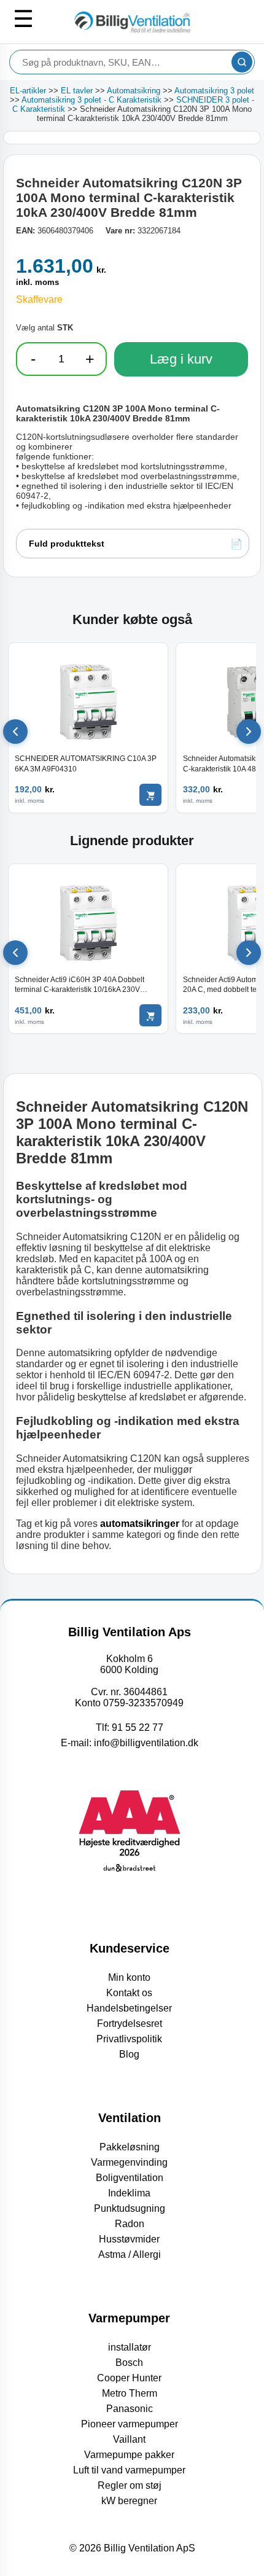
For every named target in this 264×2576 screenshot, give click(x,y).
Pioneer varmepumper (130, 2424)
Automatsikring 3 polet (214, 91)
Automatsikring (134, 91)
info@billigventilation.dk (146, 1743)
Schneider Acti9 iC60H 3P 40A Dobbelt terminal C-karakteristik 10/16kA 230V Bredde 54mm (80, 985)
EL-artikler (28, 91)
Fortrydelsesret (130, 2024)
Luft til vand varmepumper (129, 2470)
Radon (130, 2224)
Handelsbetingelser (129, 2008)
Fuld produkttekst (67, 544)
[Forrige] (15, 732)
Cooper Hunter (129, 2378)
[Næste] (249, 732)
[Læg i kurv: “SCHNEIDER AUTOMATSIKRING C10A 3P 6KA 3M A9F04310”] (150, 795)
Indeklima (129, 2193)
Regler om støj (130, 2485)
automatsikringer (140, 1524)
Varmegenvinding (129, 2162)
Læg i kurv (181, 359)
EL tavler (77, 91)
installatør (130, 2347)
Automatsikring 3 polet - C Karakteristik (91, 100)
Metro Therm (130, 2393)
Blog (129, 2054)
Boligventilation (130, 2178)
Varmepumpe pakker (129, 2455)
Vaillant (129, 2439)
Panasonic (130, 2409)
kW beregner (129, 2501)
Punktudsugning (130, 2208)
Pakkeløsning (130, 2147)
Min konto (129, 1977)
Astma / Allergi (130, 2254)
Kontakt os (129, 1993)
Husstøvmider (129, 2239)
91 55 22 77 (138, 1727)
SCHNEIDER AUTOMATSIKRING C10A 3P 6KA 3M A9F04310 (86, 763)
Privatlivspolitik (129, 2039)
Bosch (129, 2363)
